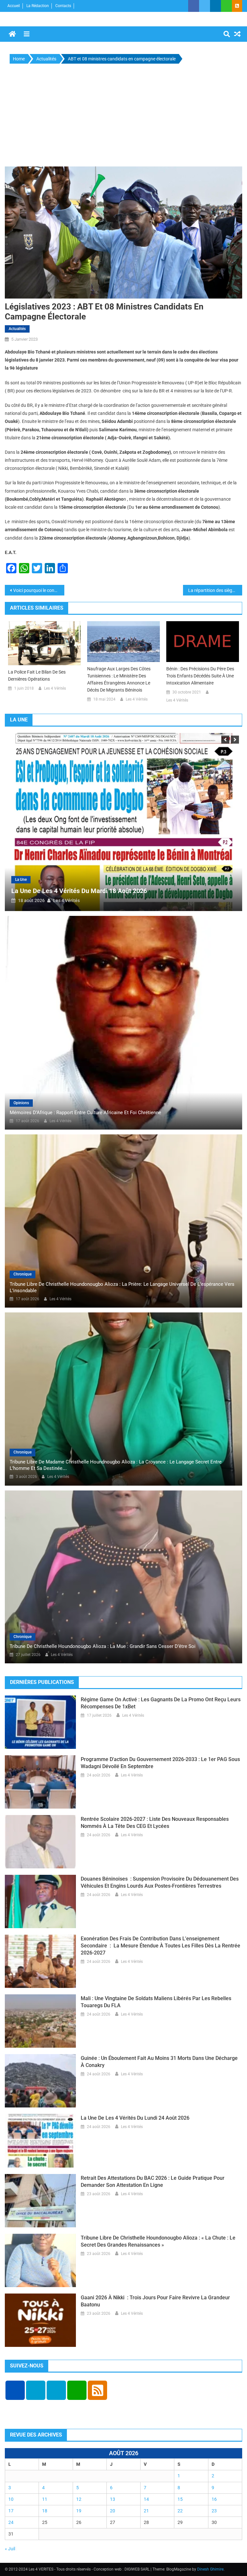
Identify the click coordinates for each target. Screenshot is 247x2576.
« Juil (10, 2549)
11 (45, 2499)
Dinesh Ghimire (210, 2569)
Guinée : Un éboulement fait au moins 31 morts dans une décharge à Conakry (159, 2062)
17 (11, 2511)
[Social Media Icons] (15, 2390)
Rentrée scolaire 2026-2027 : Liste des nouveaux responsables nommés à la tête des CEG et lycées (155, 1823)
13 (113, 2499)
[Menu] (27, 34)
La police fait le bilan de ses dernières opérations (37, 675)
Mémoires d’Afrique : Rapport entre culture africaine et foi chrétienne (85, 1113)
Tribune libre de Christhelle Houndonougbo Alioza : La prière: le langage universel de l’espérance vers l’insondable (122, 1287)
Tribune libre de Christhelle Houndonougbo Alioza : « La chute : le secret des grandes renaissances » (158, 2241)
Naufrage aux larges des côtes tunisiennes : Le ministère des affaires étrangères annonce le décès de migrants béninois (119, 679)
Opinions (21, 1103)
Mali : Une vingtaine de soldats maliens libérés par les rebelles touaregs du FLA (156, 2002)
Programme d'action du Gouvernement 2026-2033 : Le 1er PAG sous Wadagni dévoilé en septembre (160, 1763)
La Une (91, 880)
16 (214, 2499)
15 (180, 2499)
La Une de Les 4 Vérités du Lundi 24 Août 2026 (148, 891)
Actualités (17, 329)
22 (180, 2511)
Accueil (14, 6)
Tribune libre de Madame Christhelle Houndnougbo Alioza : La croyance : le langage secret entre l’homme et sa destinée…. (116, 1465)
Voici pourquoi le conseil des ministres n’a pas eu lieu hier (39, 590)
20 (113, 2511)
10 (11, 2499)
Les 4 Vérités (55, 688)
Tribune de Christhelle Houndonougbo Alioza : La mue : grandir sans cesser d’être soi (103, 1646)
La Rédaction (38, 6)
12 (79, 2499)
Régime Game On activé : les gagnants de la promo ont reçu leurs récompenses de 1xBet (161, 1703)
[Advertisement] (123, 117)
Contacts (63, 6)
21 (146, 2511)
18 (45, 2511)
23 (214, 2511)
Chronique (23, 1274)
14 (146, 2499)
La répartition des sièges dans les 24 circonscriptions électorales (215, 590)
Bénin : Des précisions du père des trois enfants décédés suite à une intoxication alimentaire (200, 676)
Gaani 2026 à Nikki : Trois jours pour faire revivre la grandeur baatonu (155, 2301)
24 (11, 2522)
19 (79, 2511)
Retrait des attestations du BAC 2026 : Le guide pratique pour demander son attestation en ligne (153, 2182)
